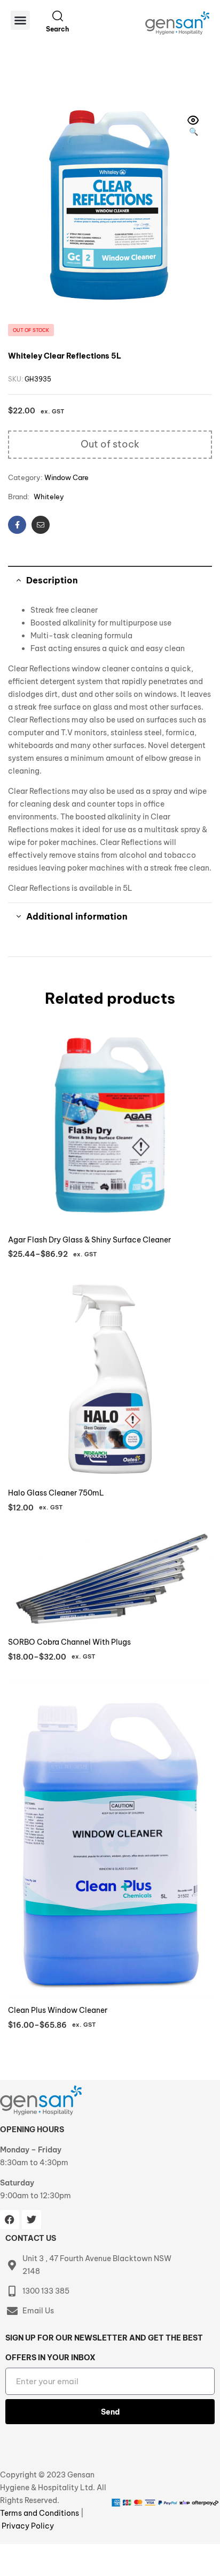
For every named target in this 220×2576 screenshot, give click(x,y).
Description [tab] (52, 580)
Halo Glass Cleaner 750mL (56, 1493)
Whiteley (49, 497)
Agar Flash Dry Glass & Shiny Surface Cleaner (89, 1240)
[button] (20, 20)
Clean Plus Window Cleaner (58, 2010)
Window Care (66, 477)
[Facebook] (10, 2220)
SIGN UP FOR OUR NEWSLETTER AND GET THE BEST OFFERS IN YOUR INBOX (104, 2348)
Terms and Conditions (40, 2513)
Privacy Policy (28, 2526)
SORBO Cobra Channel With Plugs (69, 1642)
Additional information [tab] (77, 916)
